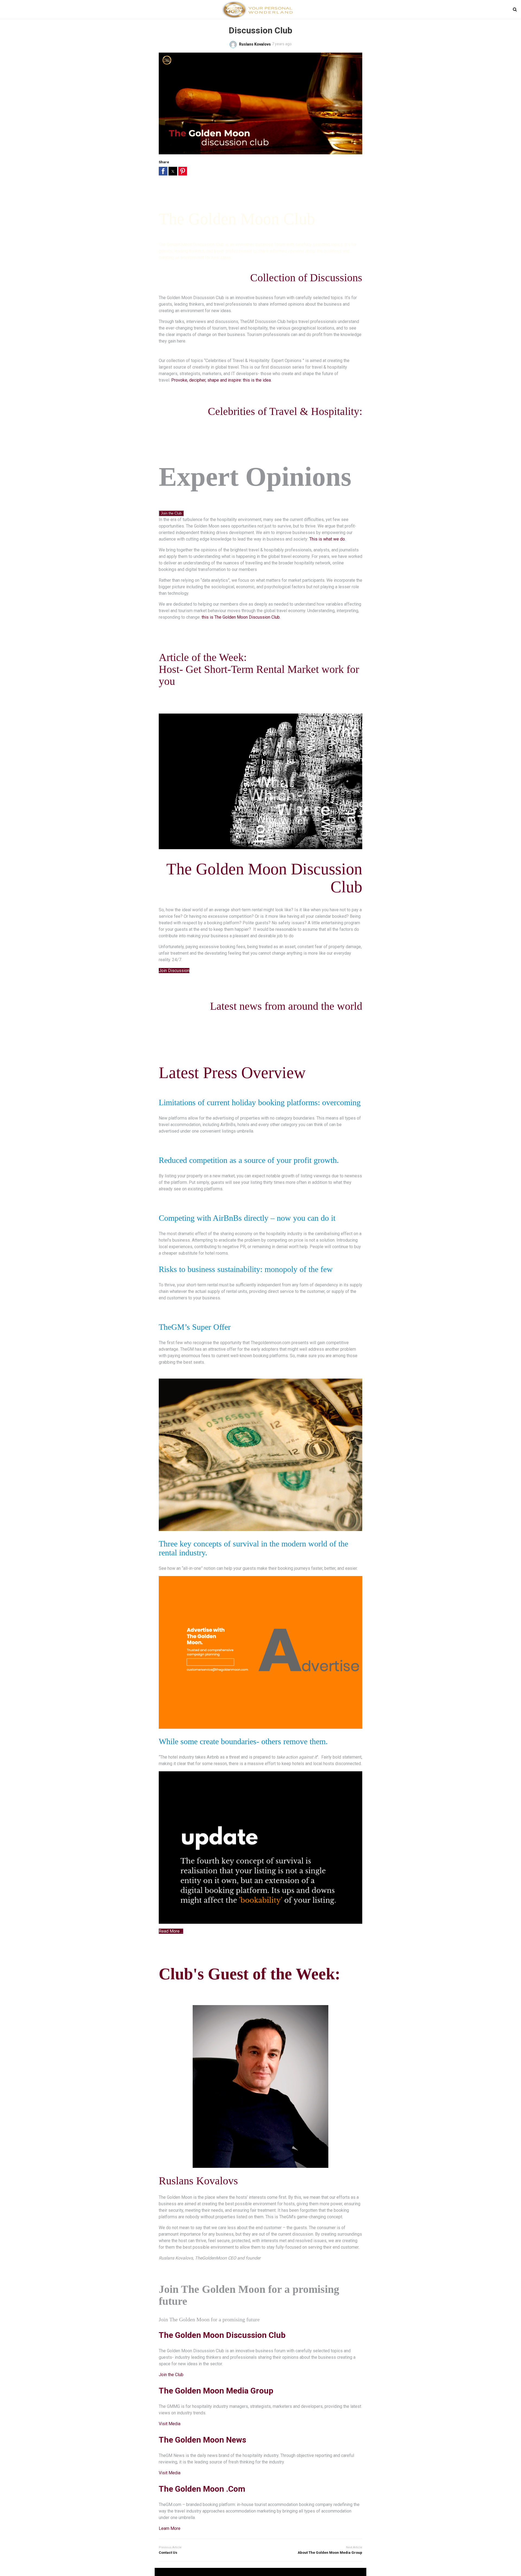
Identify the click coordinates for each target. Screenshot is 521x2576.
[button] (163, 171)
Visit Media (170, 2424)
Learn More (170, 2528)
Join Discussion (174, 971)
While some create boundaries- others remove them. (243, 1741)
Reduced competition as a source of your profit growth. (249, 1160)
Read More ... (171, 1931)
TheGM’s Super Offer (195, 1327)
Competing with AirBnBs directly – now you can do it (247, 1218)
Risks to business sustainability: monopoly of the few (246, 1269)
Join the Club (171, 513)
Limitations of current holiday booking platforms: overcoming (260, 1102)
